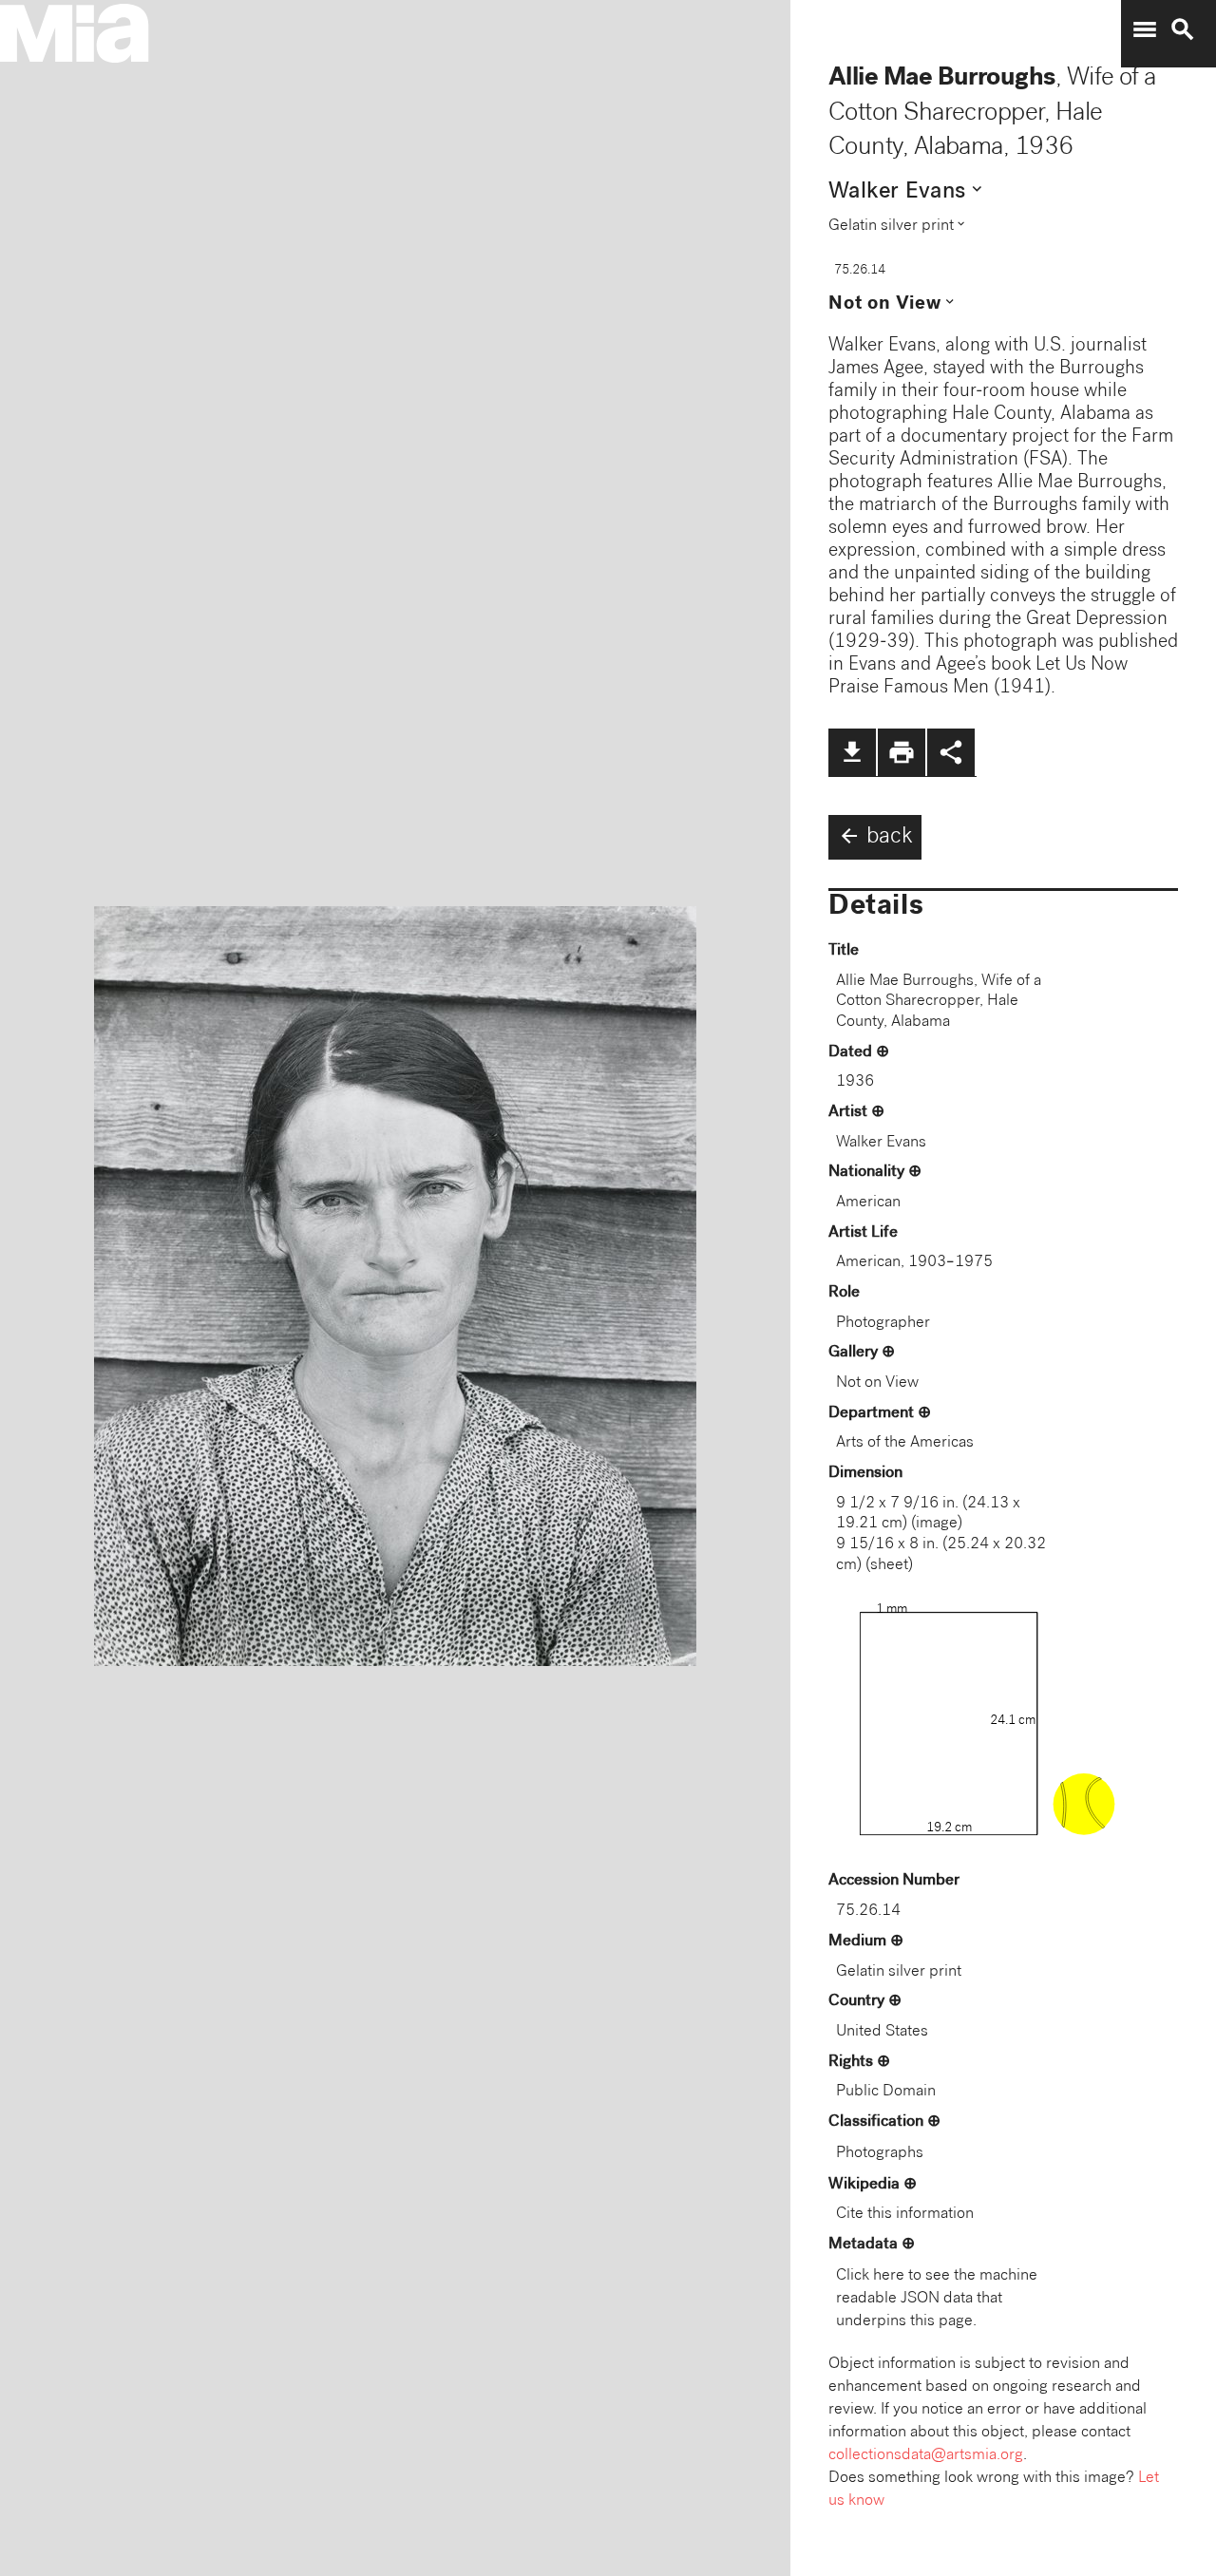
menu (1145, 29)
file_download (852, 752)
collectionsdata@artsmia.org (926, 2456)
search (1183, 29)
